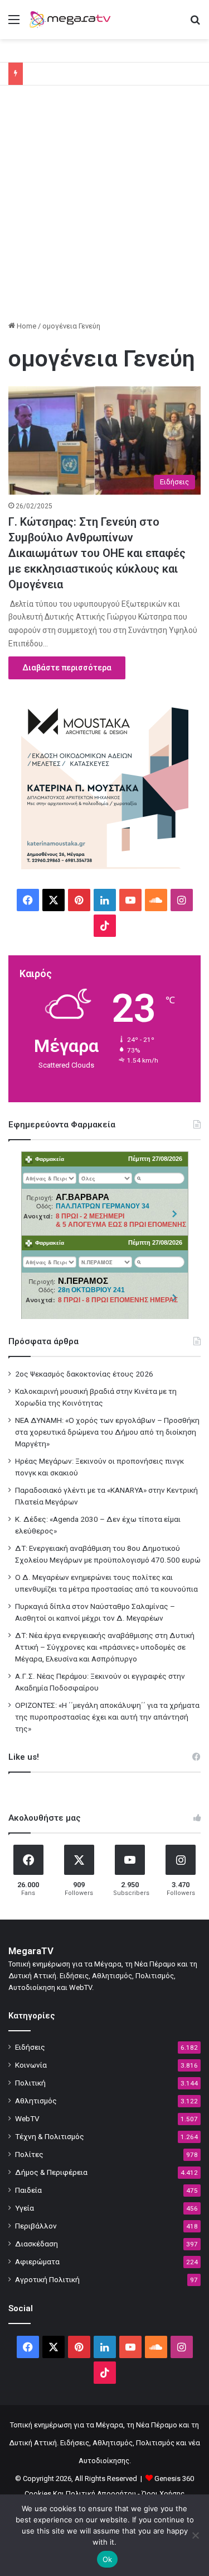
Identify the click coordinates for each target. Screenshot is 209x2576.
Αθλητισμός (36, 2101)
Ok (108, 2559)
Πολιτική (30, 2083)
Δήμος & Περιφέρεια (51, 2172)
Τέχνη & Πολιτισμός (50, 2136)
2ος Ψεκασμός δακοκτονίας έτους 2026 (84, 1374)
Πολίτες (29, 2154)
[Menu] (14, 24)
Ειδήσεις (30, 2047)
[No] (195, 2535)
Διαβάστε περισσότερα (67, 668)
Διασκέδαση (37, 2244)
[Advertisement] (104, 207)
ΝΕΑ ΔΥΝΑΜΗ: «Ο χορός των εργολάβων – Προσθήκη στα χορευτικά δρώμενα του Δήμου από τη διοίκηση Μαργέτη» (107, 1432)
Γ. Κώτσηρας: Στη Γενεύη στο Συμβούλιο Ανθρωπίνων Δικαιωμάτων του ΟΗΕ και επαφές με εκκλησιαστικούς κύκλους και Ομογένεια (97, 553)
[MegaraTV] (72, 20)
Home (26, 326)
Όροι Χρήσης (163, 2494)
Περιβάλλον (36, 2226)
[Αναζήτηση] (195, 24)
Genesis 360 (174, 2479)
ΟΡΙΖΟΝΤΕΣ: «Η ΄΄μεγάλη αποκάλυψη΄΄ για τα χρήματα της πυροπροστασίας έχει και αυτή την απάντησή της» (107, 1717)
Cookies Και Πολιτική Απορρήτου (80, 2494)
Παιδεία (28, 2190)
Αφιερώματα (37, 2261)
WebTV (27, 2118)
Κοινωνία (31, 2065)
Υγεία (25, 2208)
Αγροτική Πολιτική (47, 2279)
